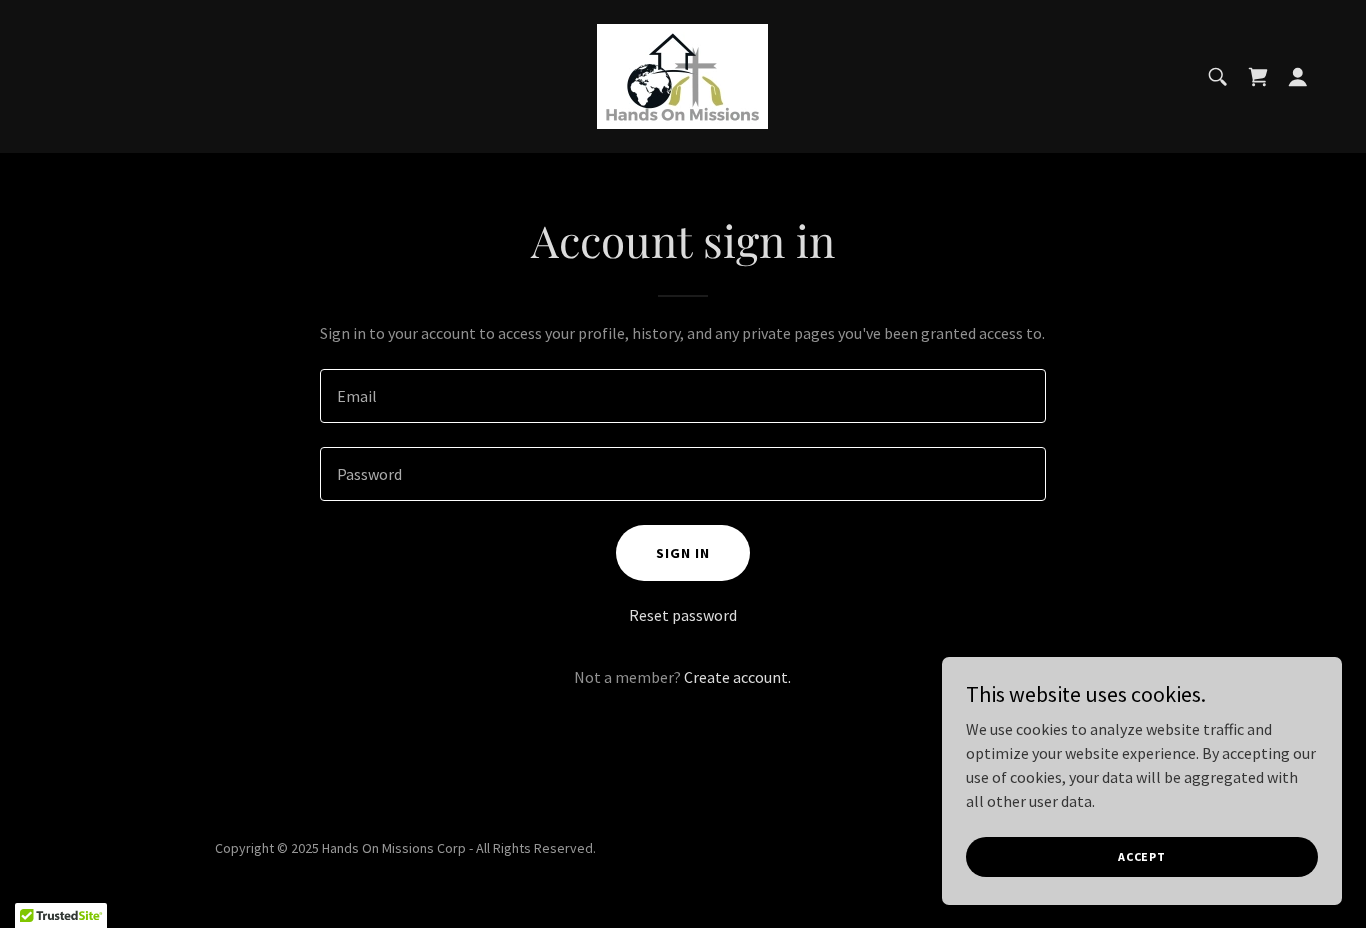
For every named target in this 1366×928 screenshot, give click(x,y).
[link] (682, 74)
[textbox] (682, 396)
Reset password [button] (683, 615)
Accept (1142, 856)
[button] (1298, 77)
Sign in (683, 553)
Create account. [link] (737, 677)
